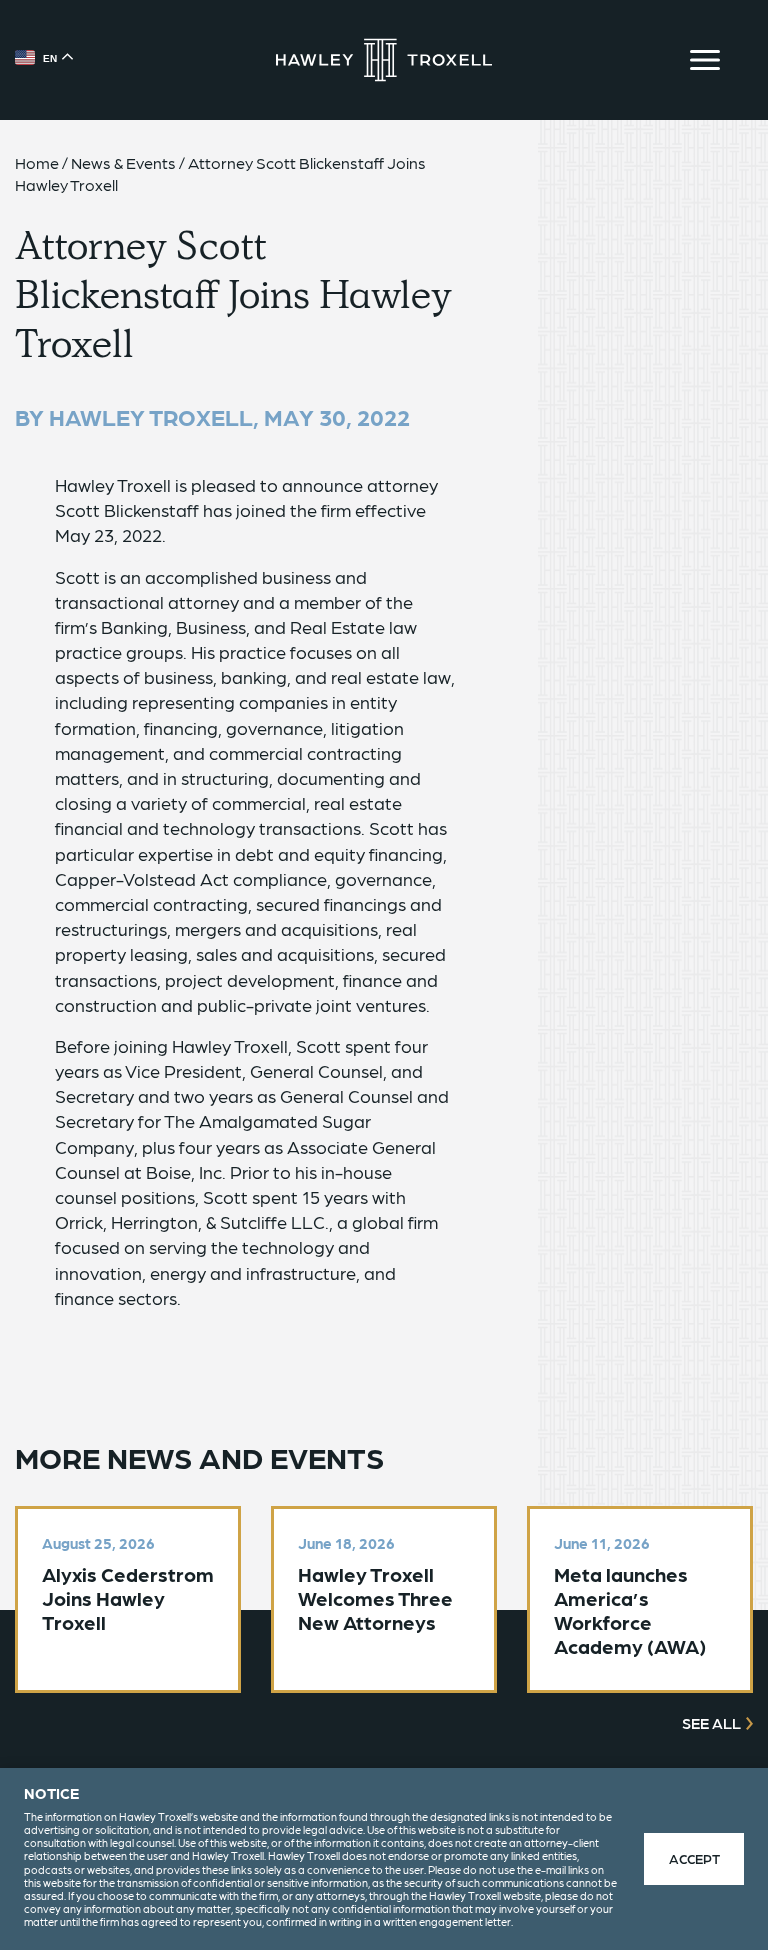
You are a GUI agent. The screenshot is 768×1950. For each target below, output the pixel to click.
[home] (384, 60)
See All (711, 1723)
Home (37, 162)
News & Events (123, 162)
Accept (694, 1858)
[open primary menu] (705, 60)
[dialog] (384, 1859)
